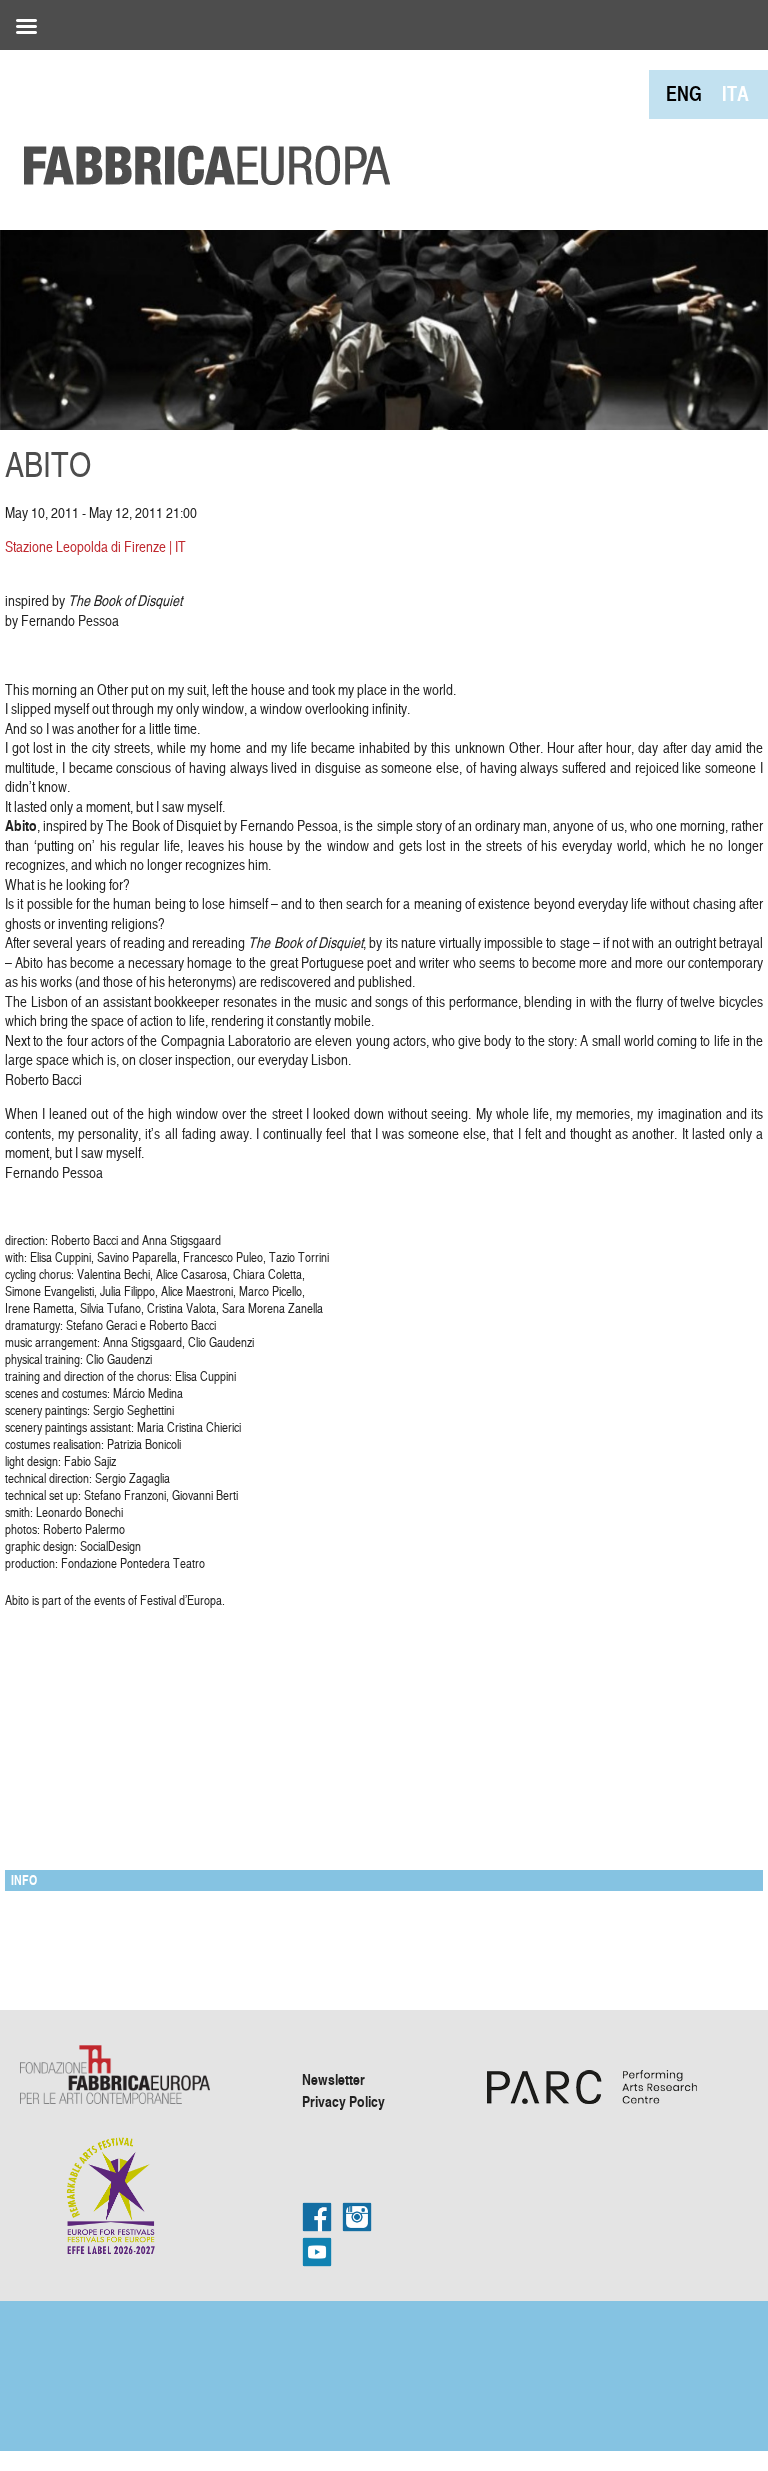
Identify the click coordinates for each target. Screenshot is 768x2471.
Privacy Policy (343, 2101)
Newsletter (333, 2079)
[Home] (200, 120)
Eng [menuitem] (684, 93)
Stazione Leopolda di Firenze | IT (95, 546)
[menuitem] (684, 93)
